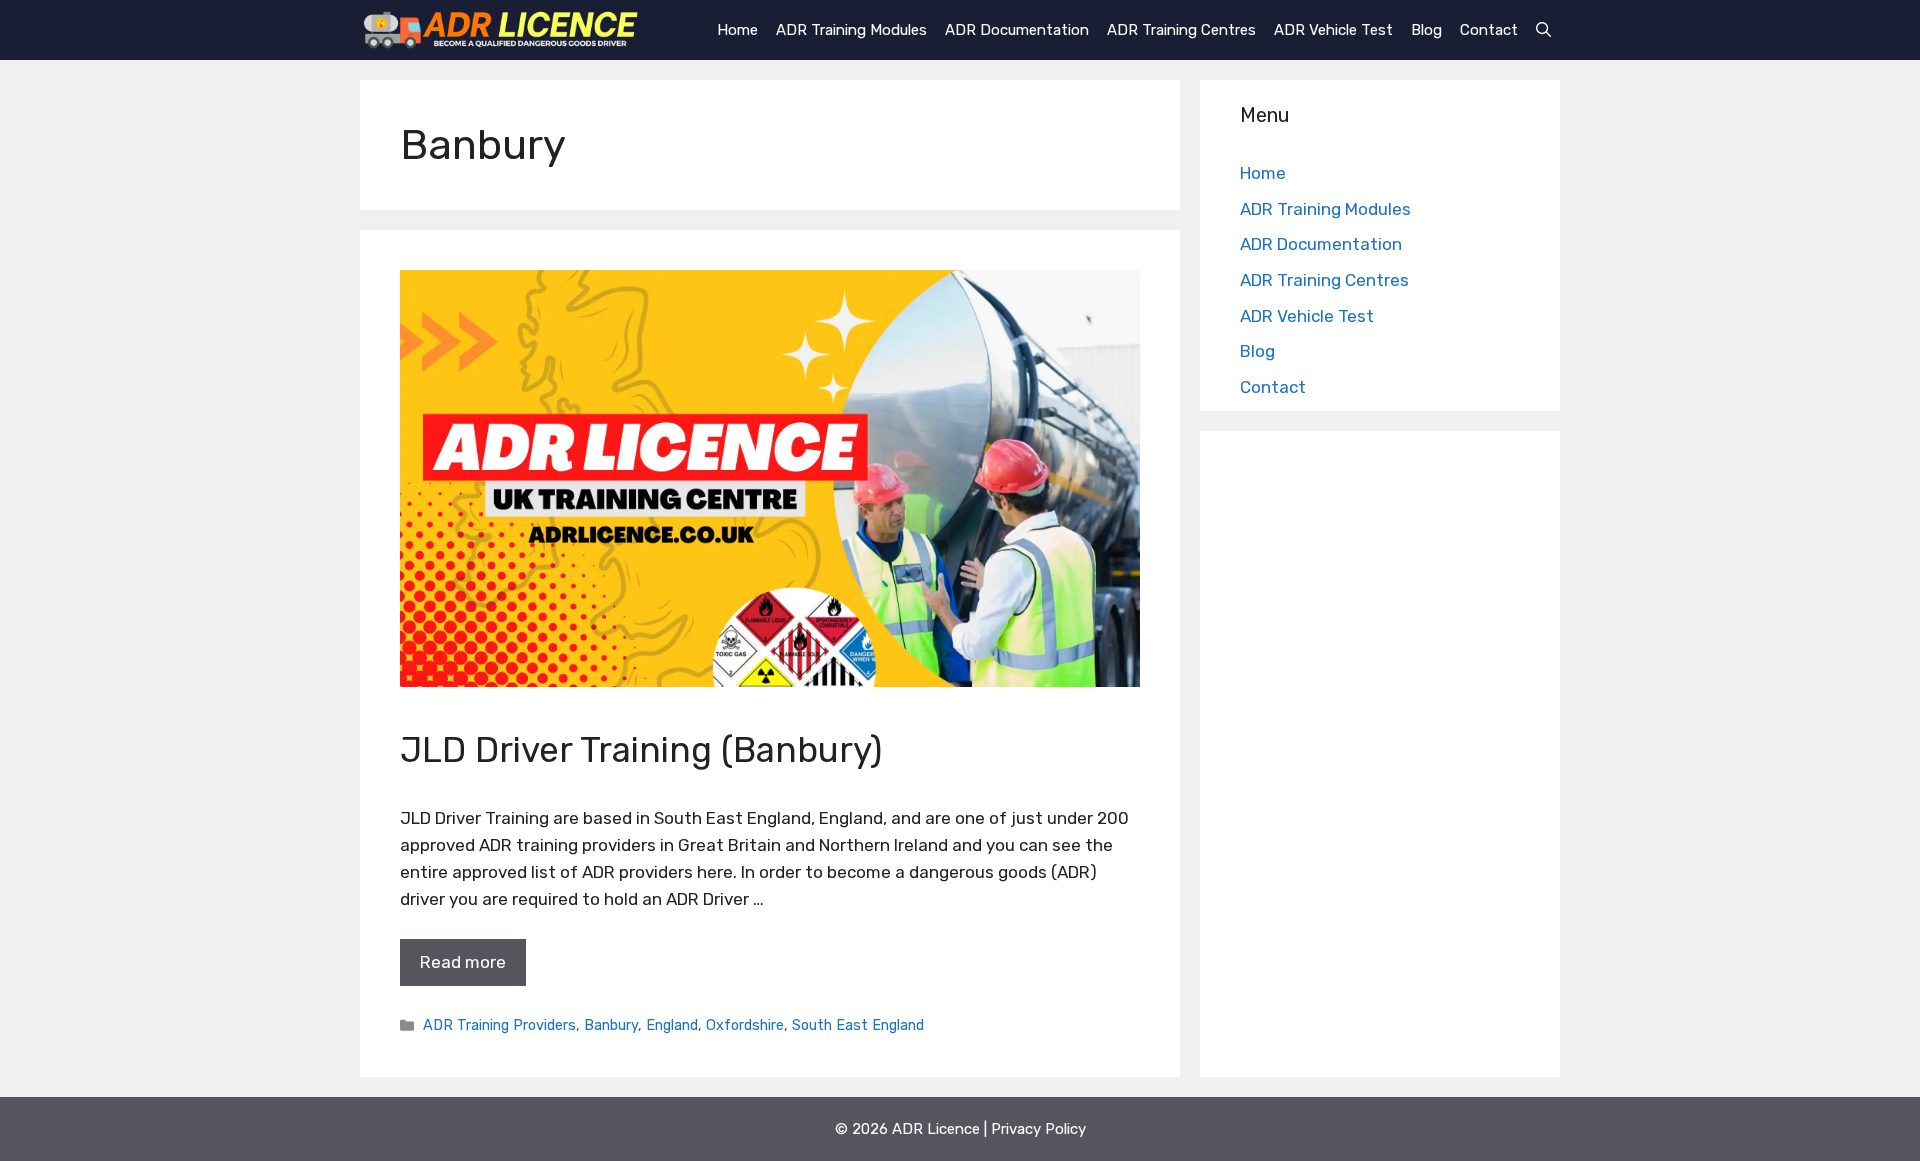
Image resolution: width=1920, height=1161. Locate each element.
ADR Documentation (1017, 30)
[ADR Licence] (500, 30)
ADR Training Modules (851, 30)
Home (737, 30)
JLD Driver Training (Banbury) (641, 750)
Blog (1426, 30)
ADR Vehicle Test (1333, 30)
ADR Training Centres (1181, 30)
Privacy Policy (1038, 1129)
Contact (1489, 30)
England (672, 1025)
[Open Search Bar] (1543, 30)
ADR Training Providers (499, 1025)
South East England (858, 1025)
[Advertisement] (1380, 759)
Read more (463, 962)
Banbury (611, 1025)
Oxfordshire (745, 1025)
